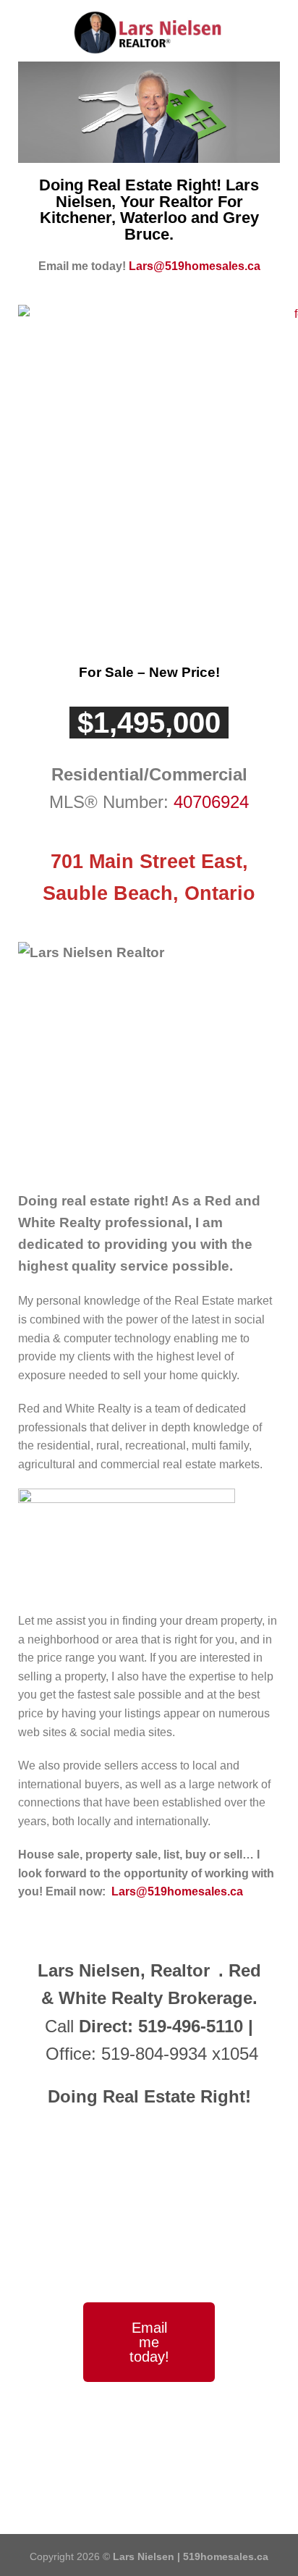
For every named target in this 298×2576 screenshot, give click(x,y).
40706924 (211, 802)
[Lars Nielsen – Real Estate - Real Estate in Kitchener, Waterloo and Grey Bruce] (149, 33)
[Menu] (20, 29)
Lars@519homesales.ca (195, 266)
